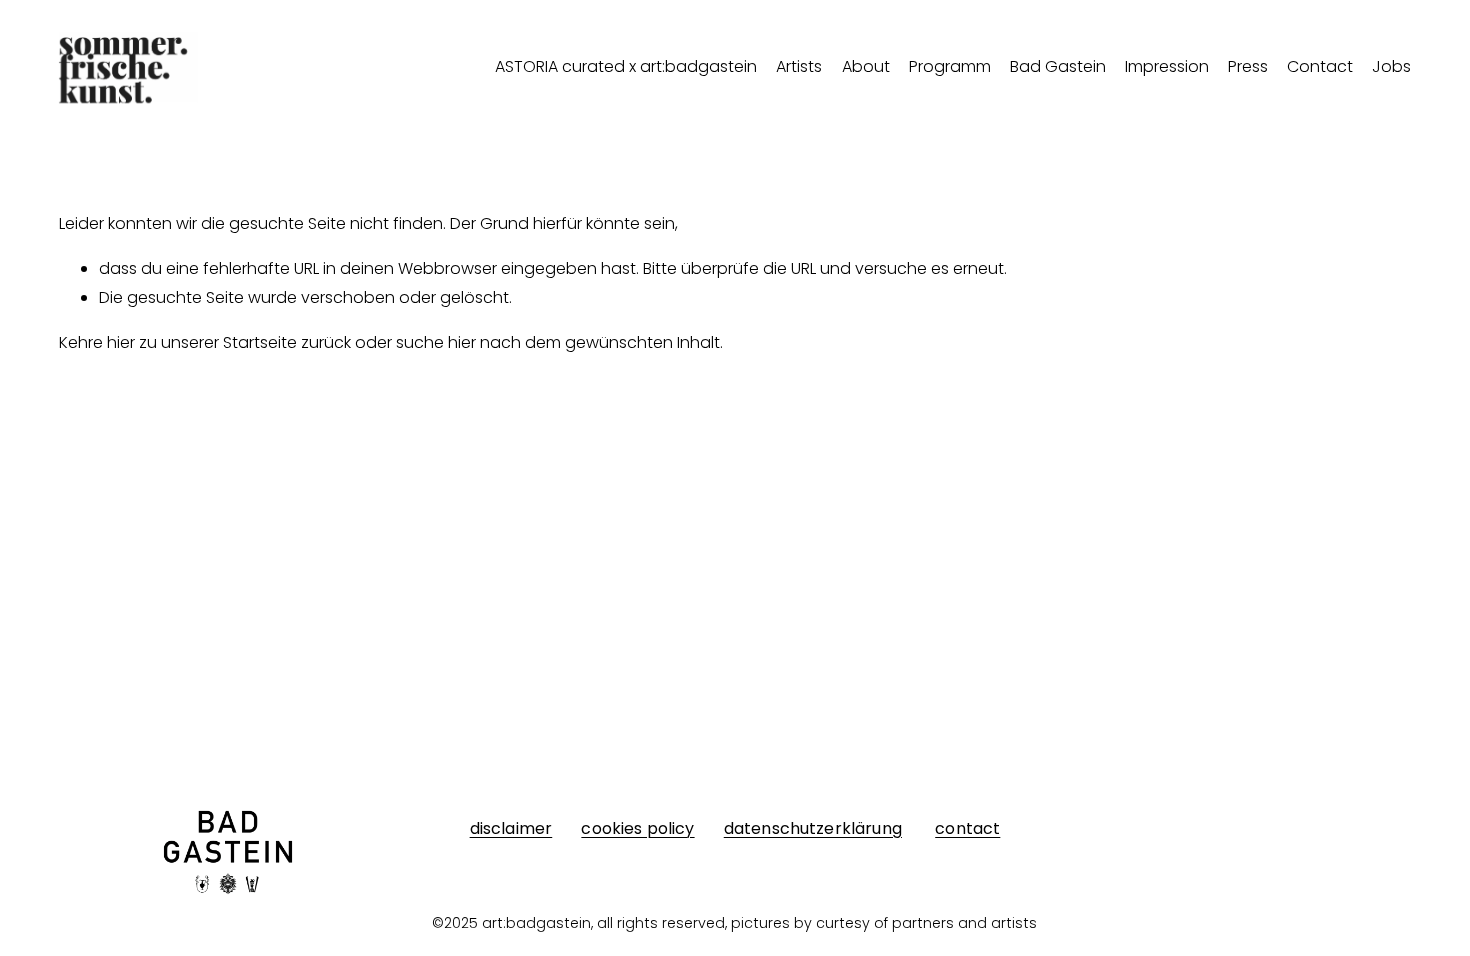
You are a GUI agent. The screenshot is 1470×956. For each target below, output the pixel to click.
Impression (1167, 66)
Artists (799, 66)
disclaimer (511, 829)
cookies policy (637, 829)
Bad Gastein (1058, 66)
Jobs (1391, 66)
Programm (950, 66)
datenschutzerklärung (813, 829)
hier (121, 342)
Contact (1320, 66)
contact (967, 829)
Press (1248, 66)
